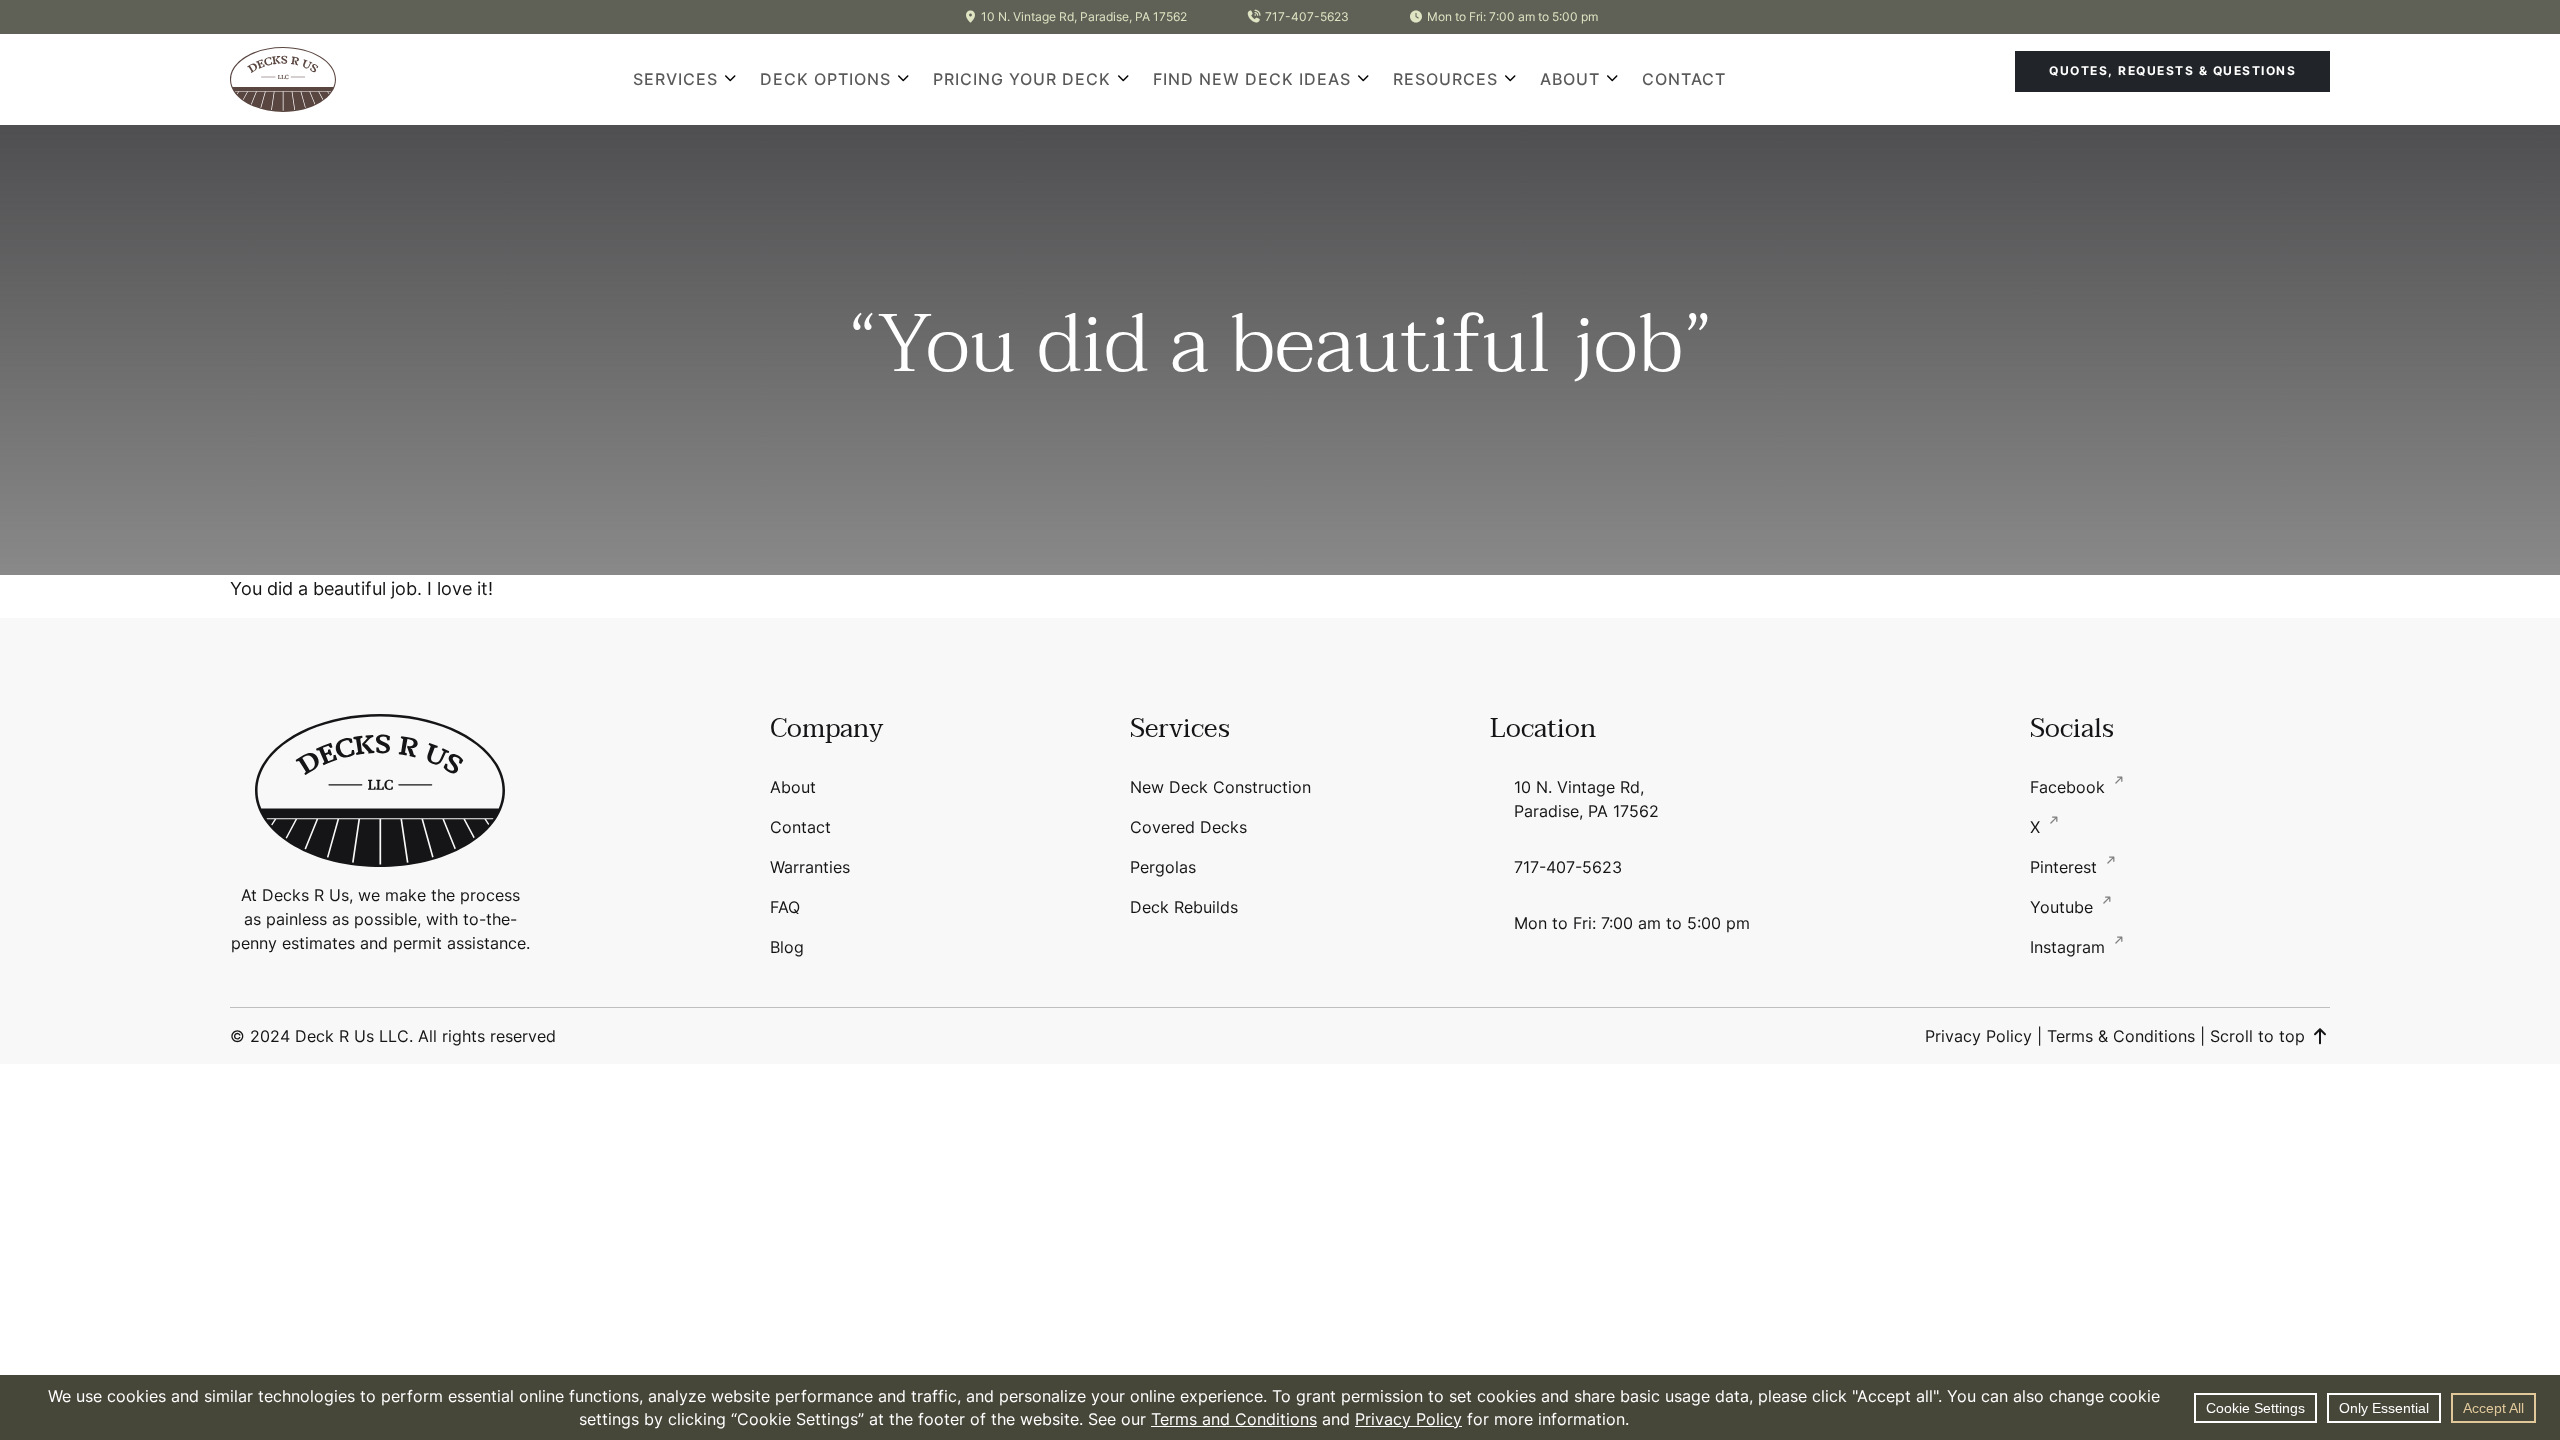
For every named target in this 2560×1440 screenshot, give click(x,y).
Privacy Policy (1978, 1036)
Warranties (810, 867)
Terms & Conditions (2121, 1036)
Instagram (2070, 947)
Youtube (2064, 907)
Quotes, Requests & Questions (2172, 70)
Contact (1684, 79)
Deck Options (825, 79)
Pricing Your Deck (1022, 79)
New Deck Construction (1220, 787)
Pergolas (1163, 867)
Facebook (2070, 787)
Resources (1445, 79)
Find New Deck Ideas (1252, 79)
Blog (787, 947)
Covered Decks (1188, 827)
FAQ (785, 907)
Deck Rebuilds (1184, 907)
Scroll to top (2260, 1036)
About (1570, 79)
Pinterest (2066, 867)
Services (675, 79)
